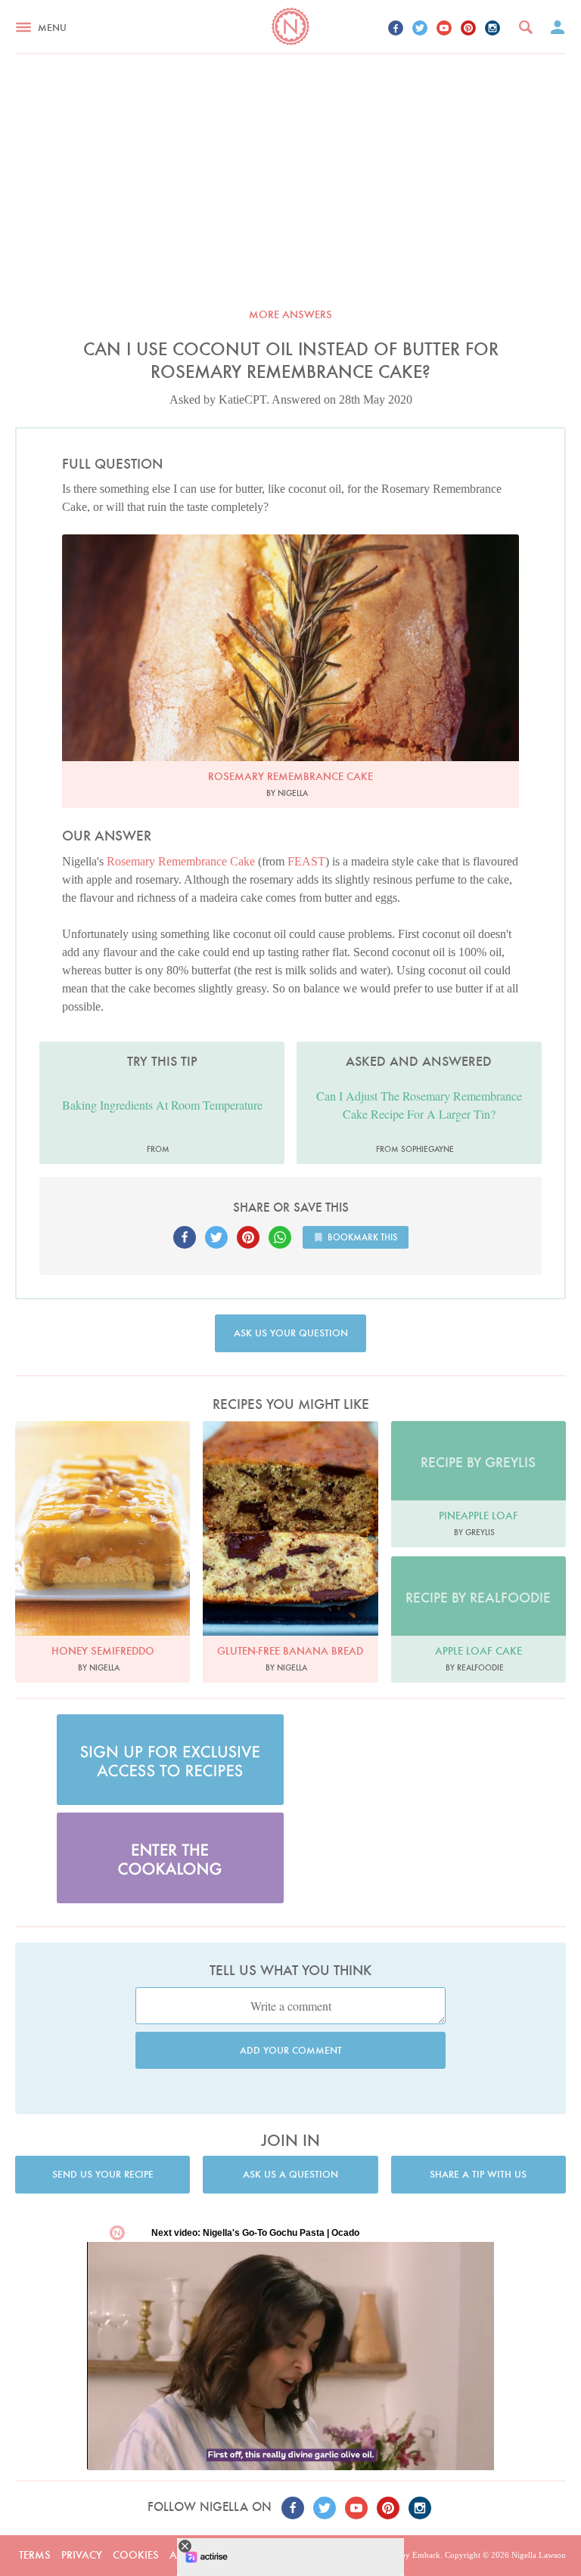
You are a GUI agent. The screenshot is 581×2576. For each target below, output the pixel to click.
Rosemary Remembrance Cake (181, 861)
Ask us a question (290, 2174)
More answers (290, 314)
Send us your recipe (103, 2174)
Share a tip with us (478, 2174)
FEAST (306, 861)
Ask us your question (291, 1333)
